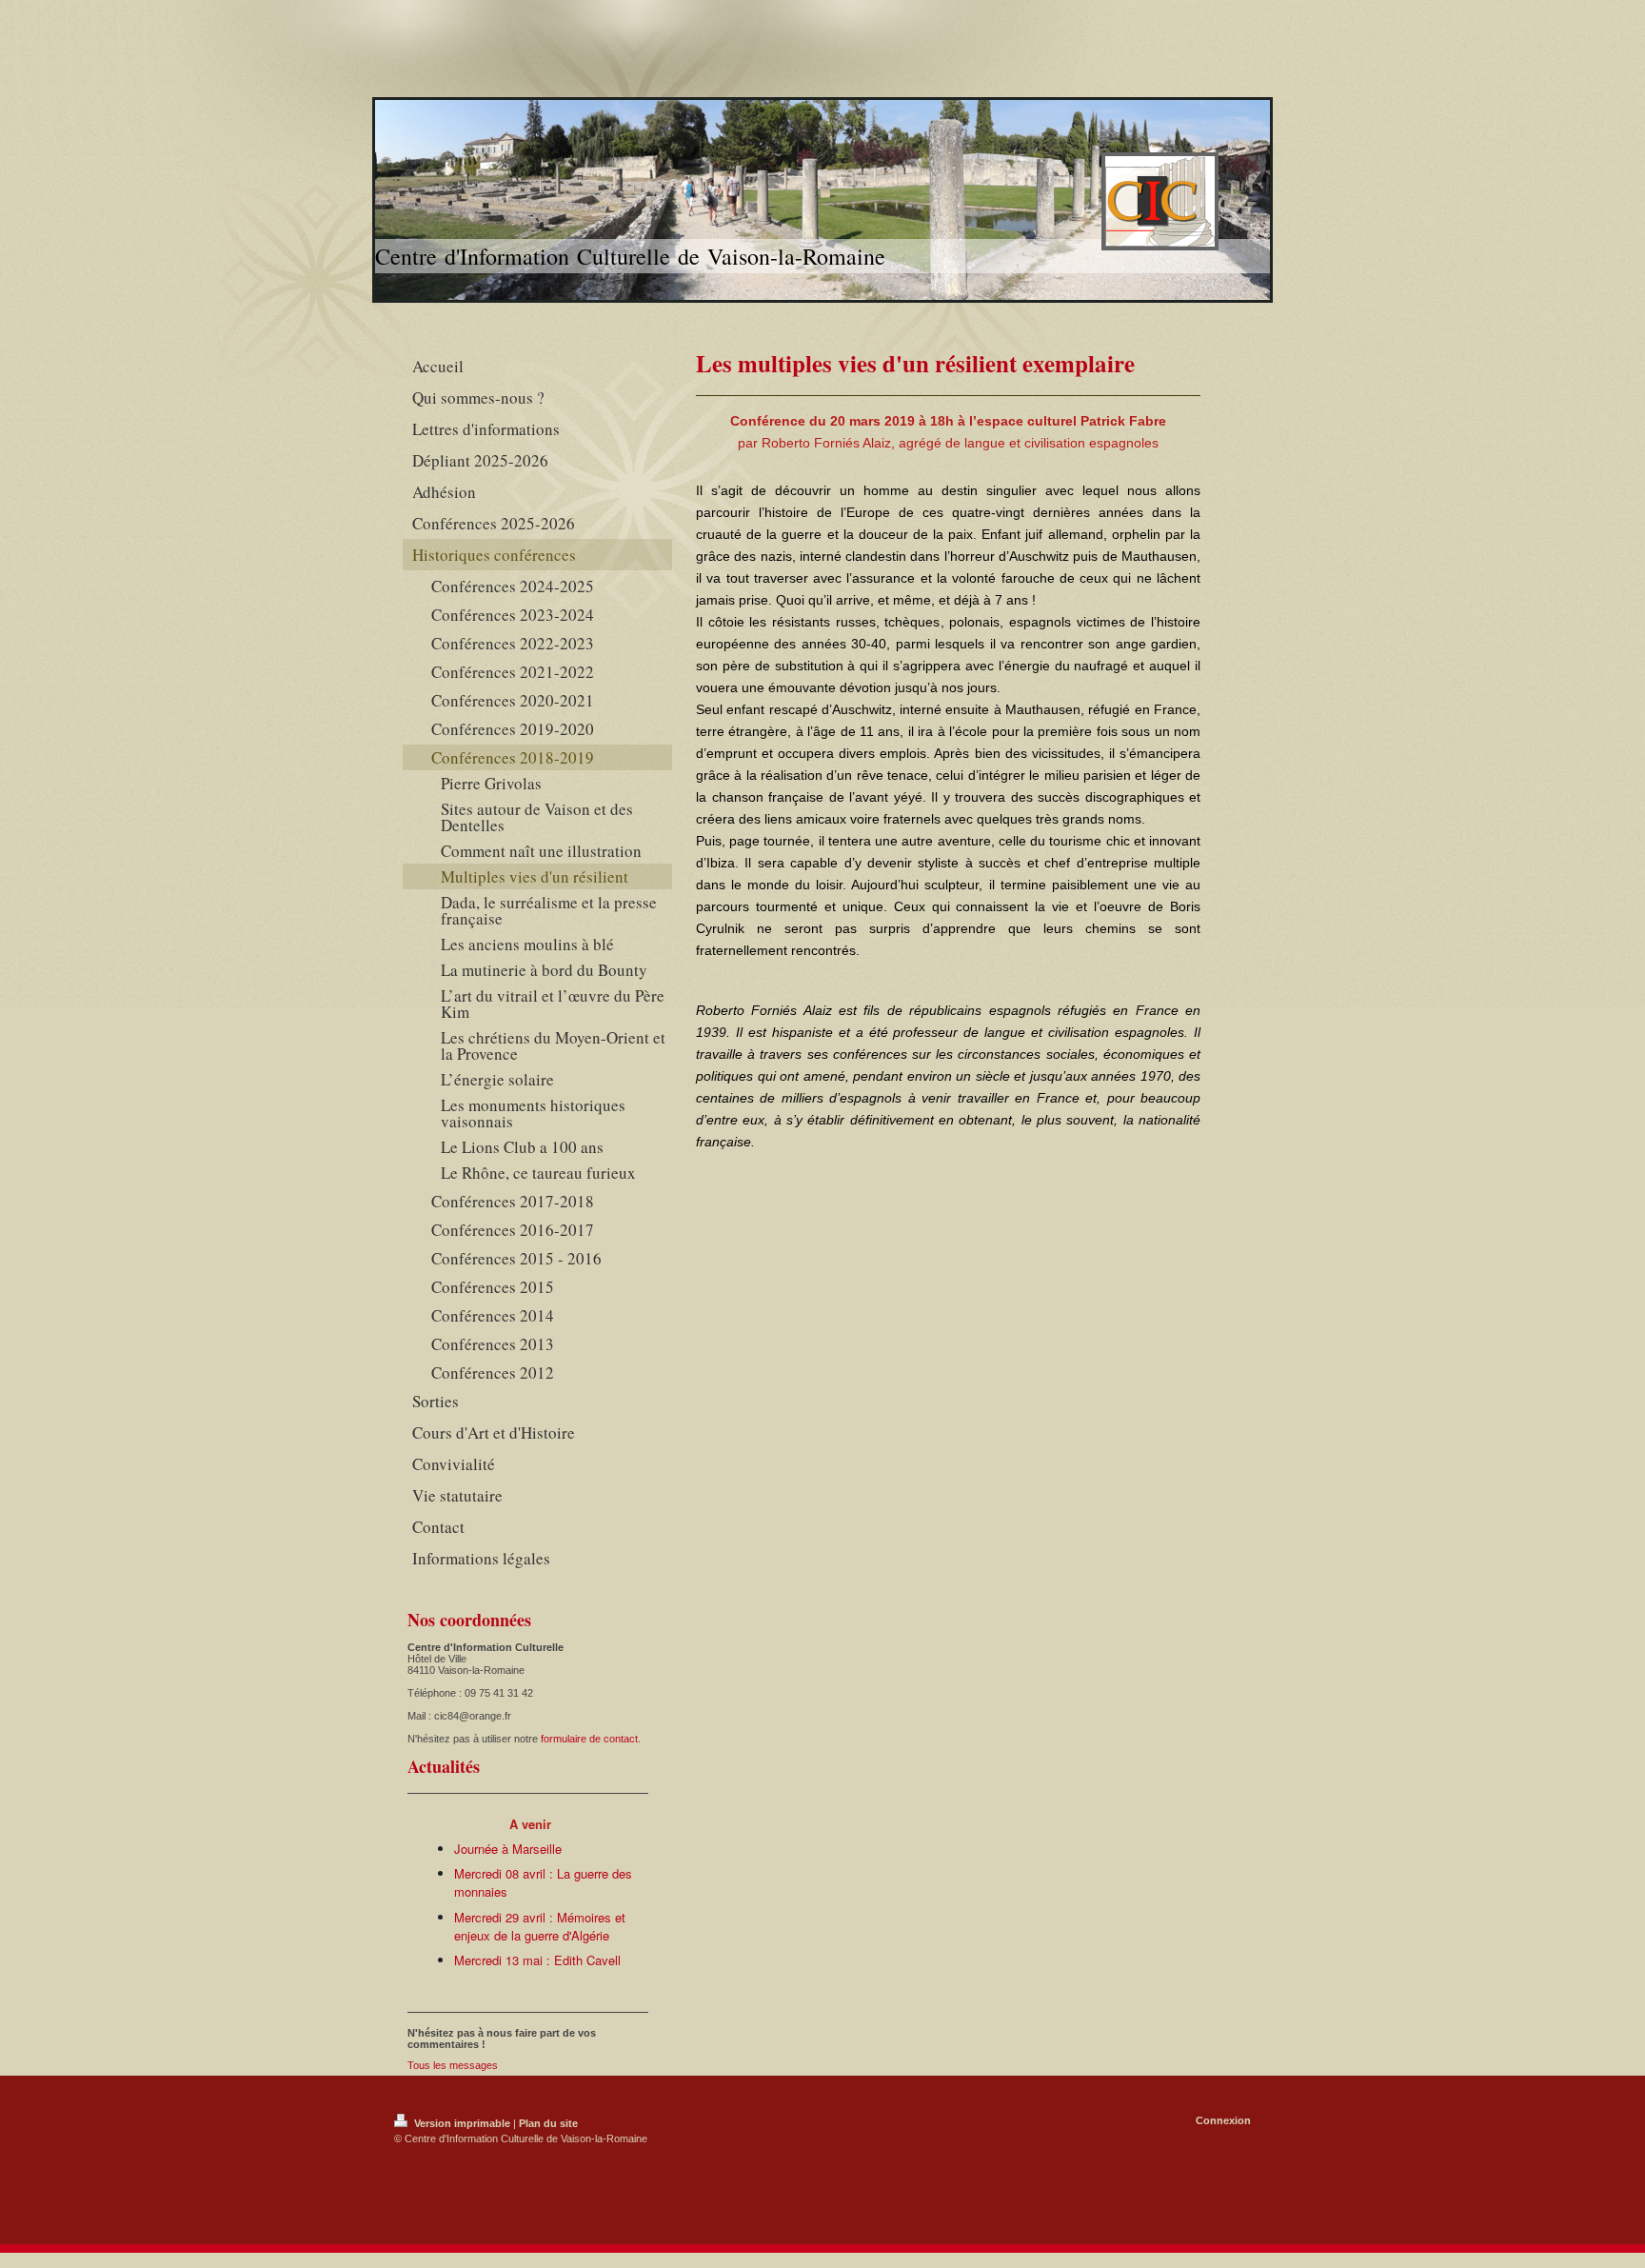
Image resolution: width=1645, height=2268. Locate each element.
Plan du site (548, 2123)
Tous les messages (453, 2065)
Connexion (1223, 2120)
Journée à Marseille (508, 1849)
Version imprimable (462, 2123)
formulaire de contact (589, 1739)
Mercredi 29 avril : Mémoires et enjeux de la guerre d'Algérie (540, 1927)
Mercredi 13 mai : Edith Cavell (537, 1960)
